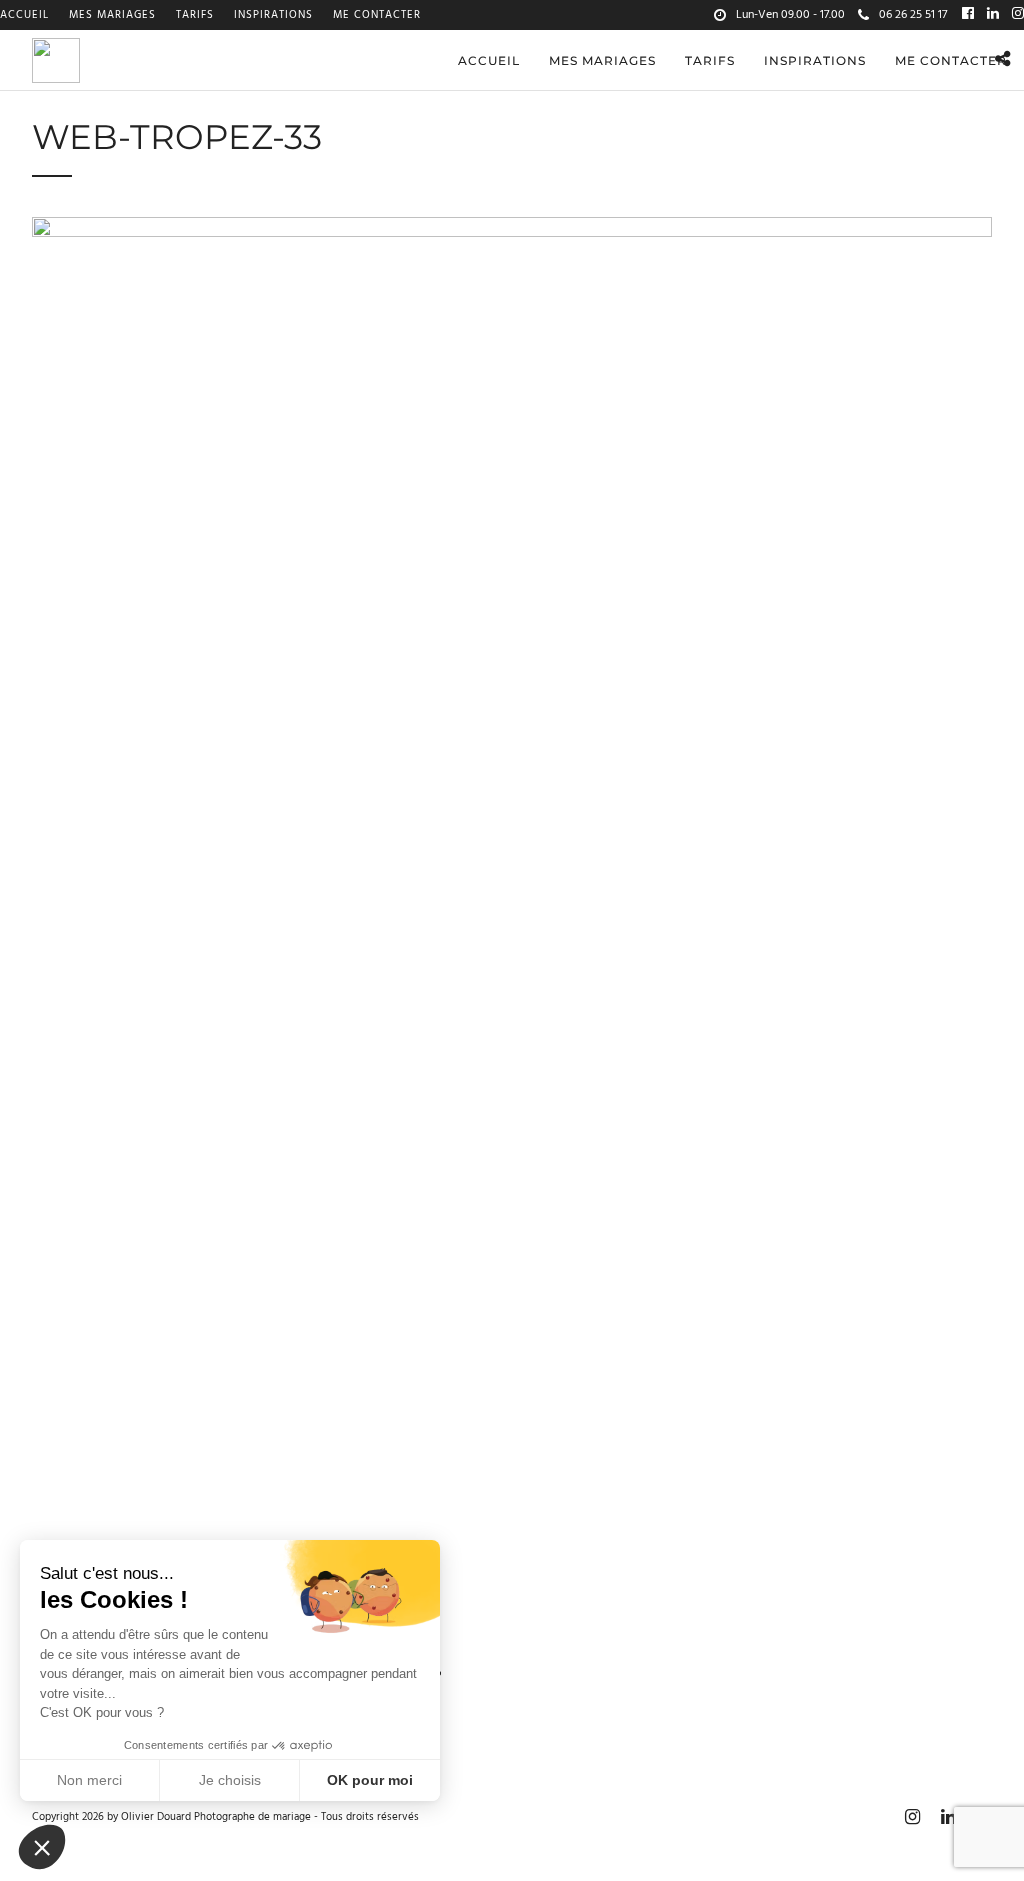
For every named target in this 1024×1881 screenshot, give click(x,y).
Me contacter (377, 15)
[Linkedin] (993, 15)
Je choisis (230, 1780)
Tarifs (195, 15)
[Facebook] (968, 15)
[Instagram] (1018, 15)
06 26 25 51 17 (913, 15)
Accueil (24, 15)
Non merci (89, 1780)
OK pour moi (370, 1780)
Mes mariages (112, 15)
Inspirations (273, 15)
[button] (42, 1847)
